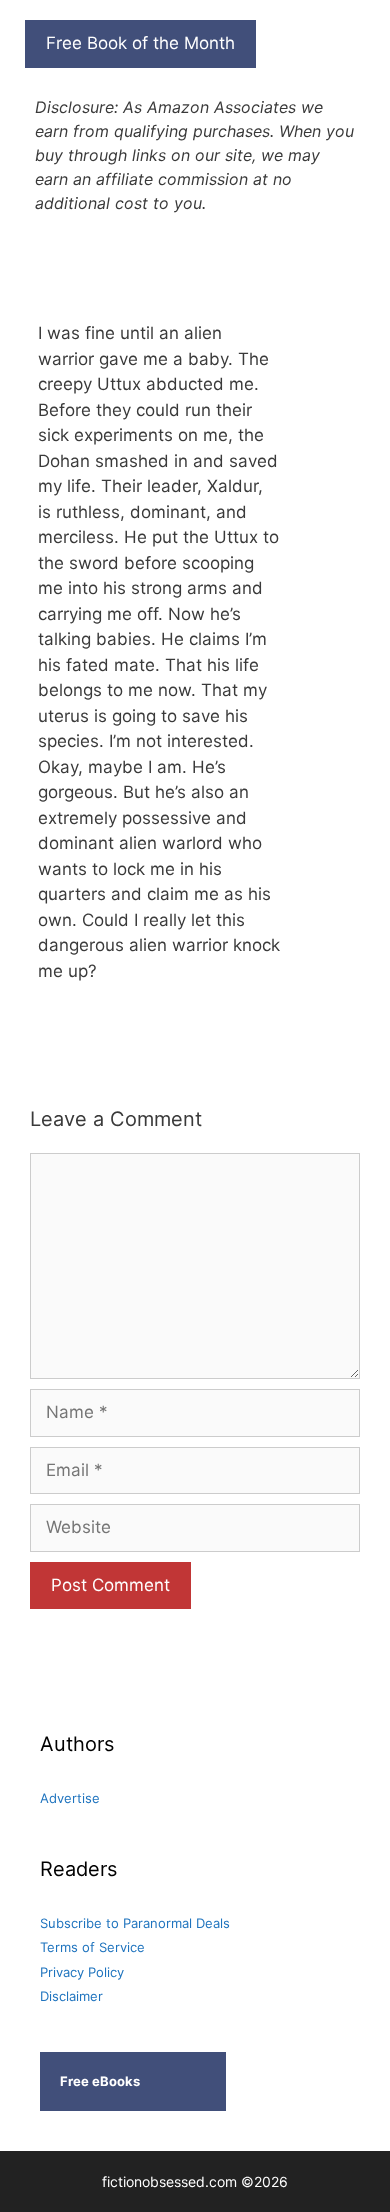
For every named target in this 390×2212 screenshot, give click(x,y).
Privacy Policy (82, 1972)
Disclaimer (71, 1996)
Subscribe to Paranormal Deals (135, 1923)
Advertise (70, 1798)
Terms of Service (92, 1947)
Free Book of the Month (140, 43)
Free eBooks (100, 2081)
